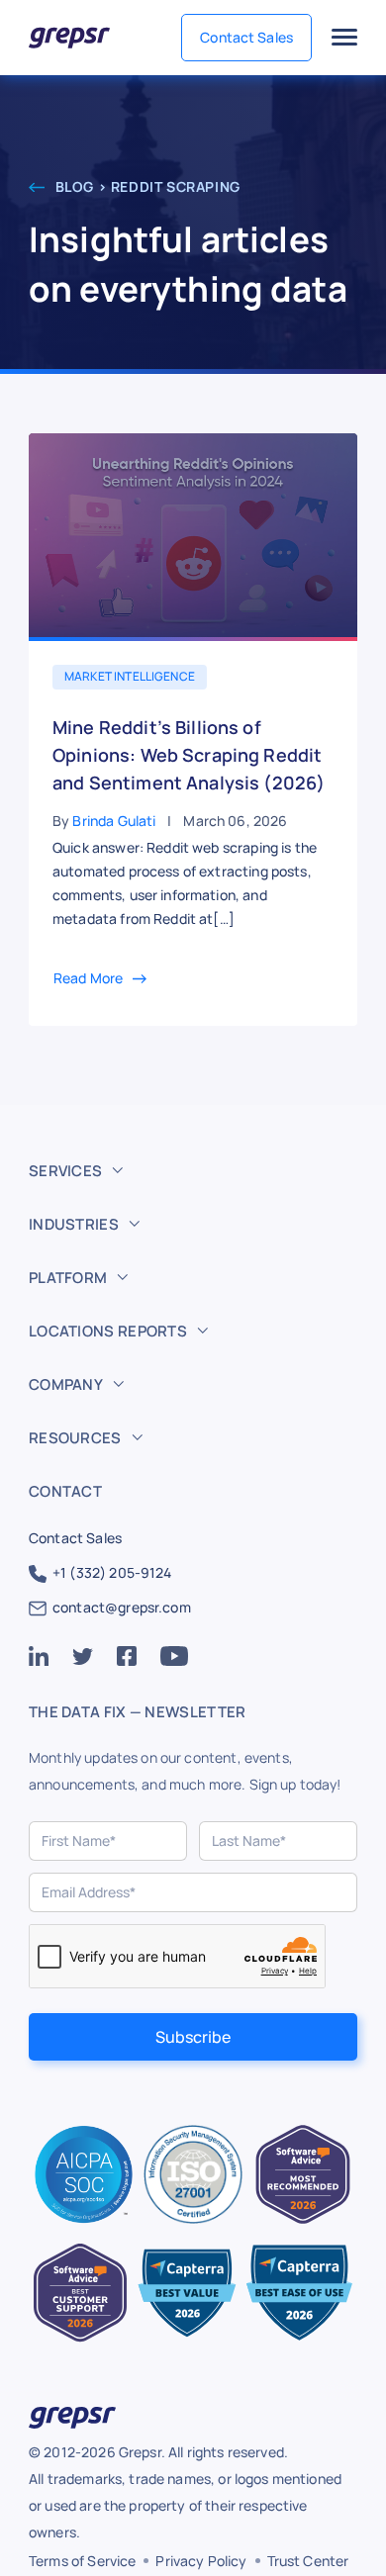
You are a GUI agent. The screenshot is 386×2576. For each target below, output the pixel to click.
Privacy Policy (201, 2561)
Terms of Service (82, 2561)
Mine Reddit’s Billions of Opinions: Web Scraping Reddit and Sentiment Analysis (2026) (189, 755)
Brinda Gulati (114, 821)
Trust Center (308, 2561)
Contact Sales (246, 37)
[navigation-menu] (344, 38)
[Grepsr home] (69, 38)
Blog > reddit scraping (146, 186)
